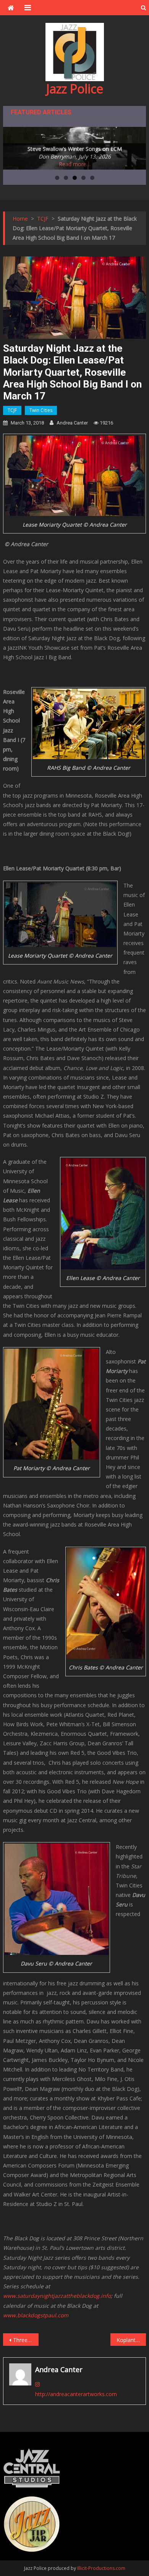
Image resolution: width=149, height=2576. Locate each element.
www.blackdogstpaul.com (36, 2315)
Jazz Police (75, 89)
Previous (13, 146)
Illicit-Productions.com (101, 2568)
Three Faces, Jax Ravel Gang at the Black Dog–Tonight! (26, 2340)
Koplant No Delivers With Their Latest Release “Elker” (131, 2340)
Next (136, 146)
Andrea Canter (72, 423)
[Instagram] (37, 2384)
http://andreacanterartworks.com (76, 2394)
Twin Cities (41, 410)
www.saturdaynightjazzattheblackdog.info (57, 2296)
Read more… (75, 164)
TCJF (12, 410)
